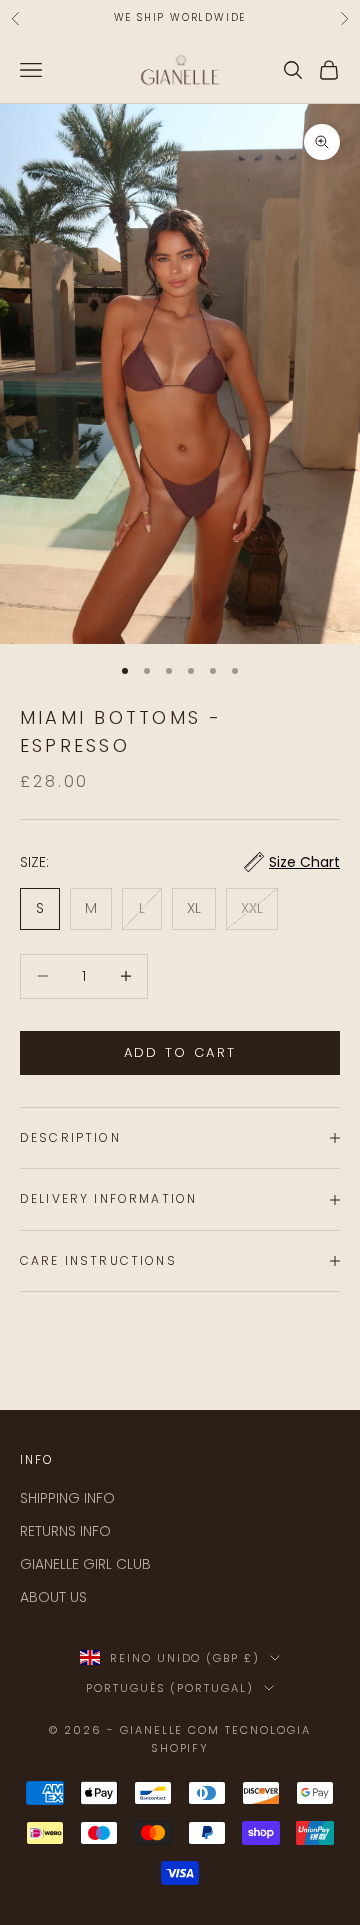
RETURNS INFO (65, 1531)
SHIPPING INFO (67, 1498)
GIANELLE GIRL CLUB (85, 1564)
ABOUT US (53, 1597)
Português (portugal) (170, 1688)
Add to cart (180, 1052)
